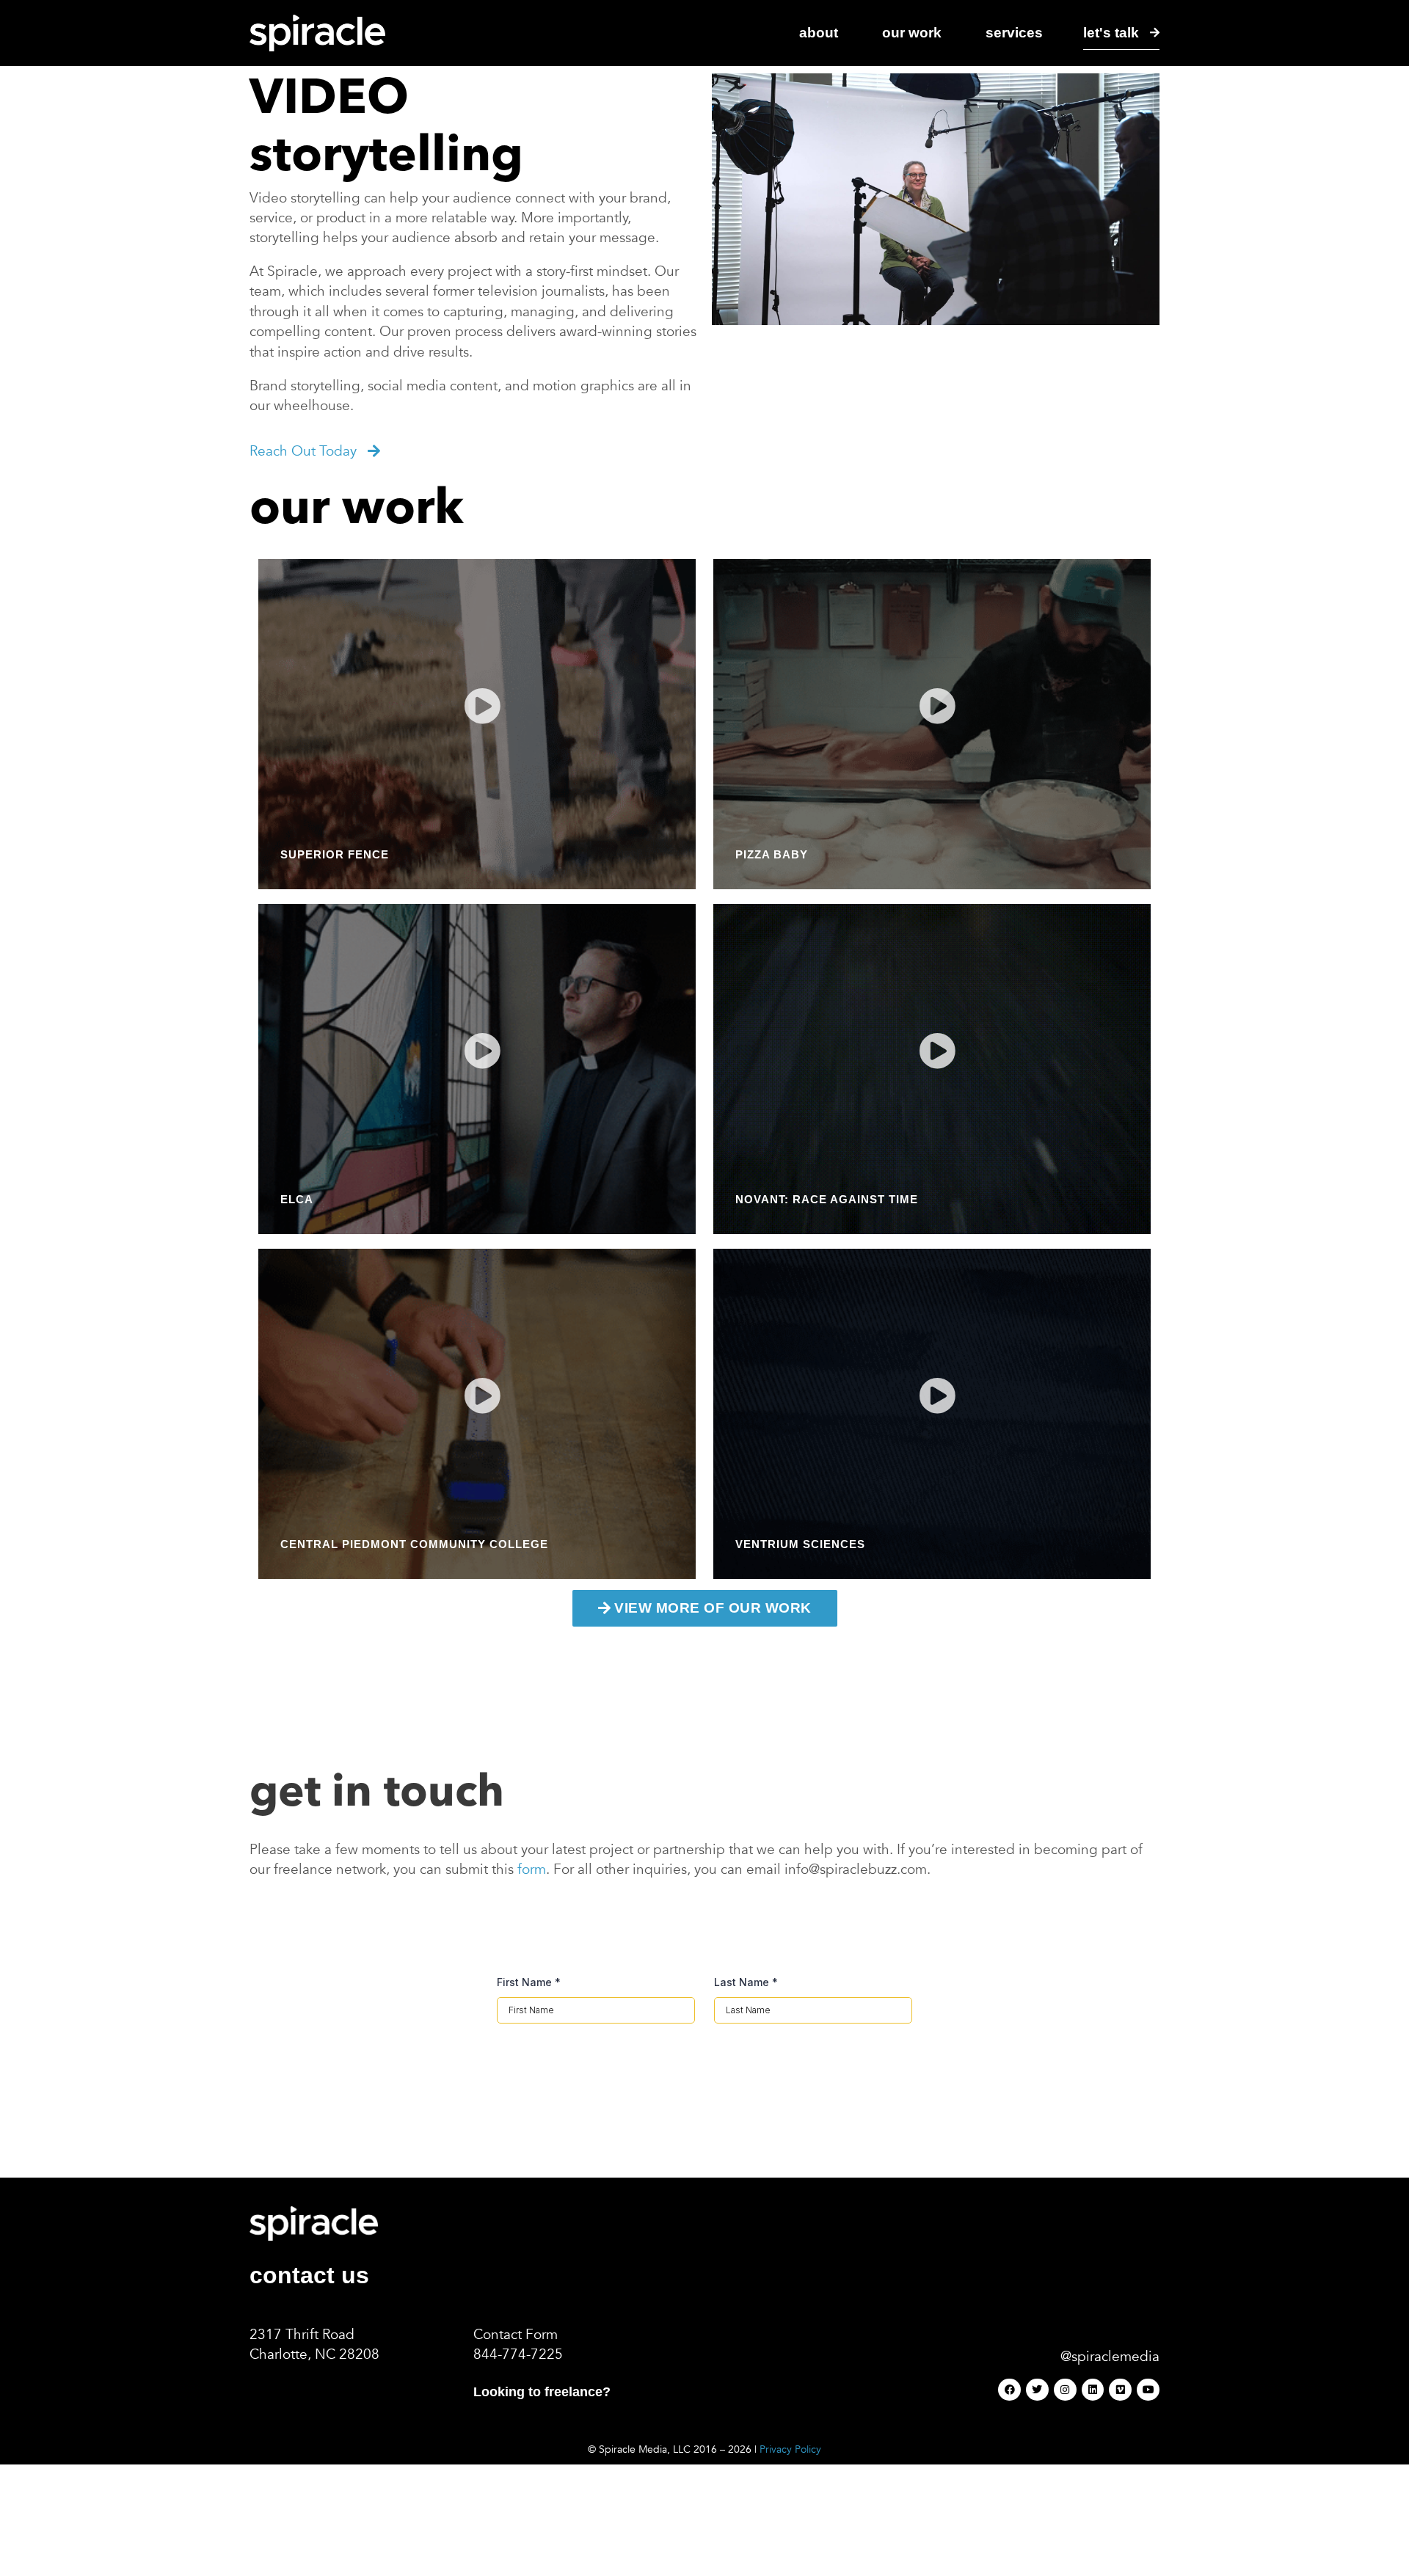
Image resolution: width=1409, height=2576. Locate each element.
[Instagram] (1065, 2390)
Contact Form (516, 2335)
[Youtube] (1148, 2390)
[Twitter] (1037, 2390)
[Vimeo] (1120, 2390)
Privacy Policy (790, 2449)
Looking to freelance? (542, 2392)
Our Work (912, 32)
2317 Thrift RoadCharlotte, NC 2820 (310, 2345)
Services (1014, 32)
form (532, 1869)
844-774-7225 (518, 2354)
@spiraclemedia (1110, 2357)
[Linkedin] (1093, 2390)
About (819, 32)
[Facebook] (1009, 2390)
